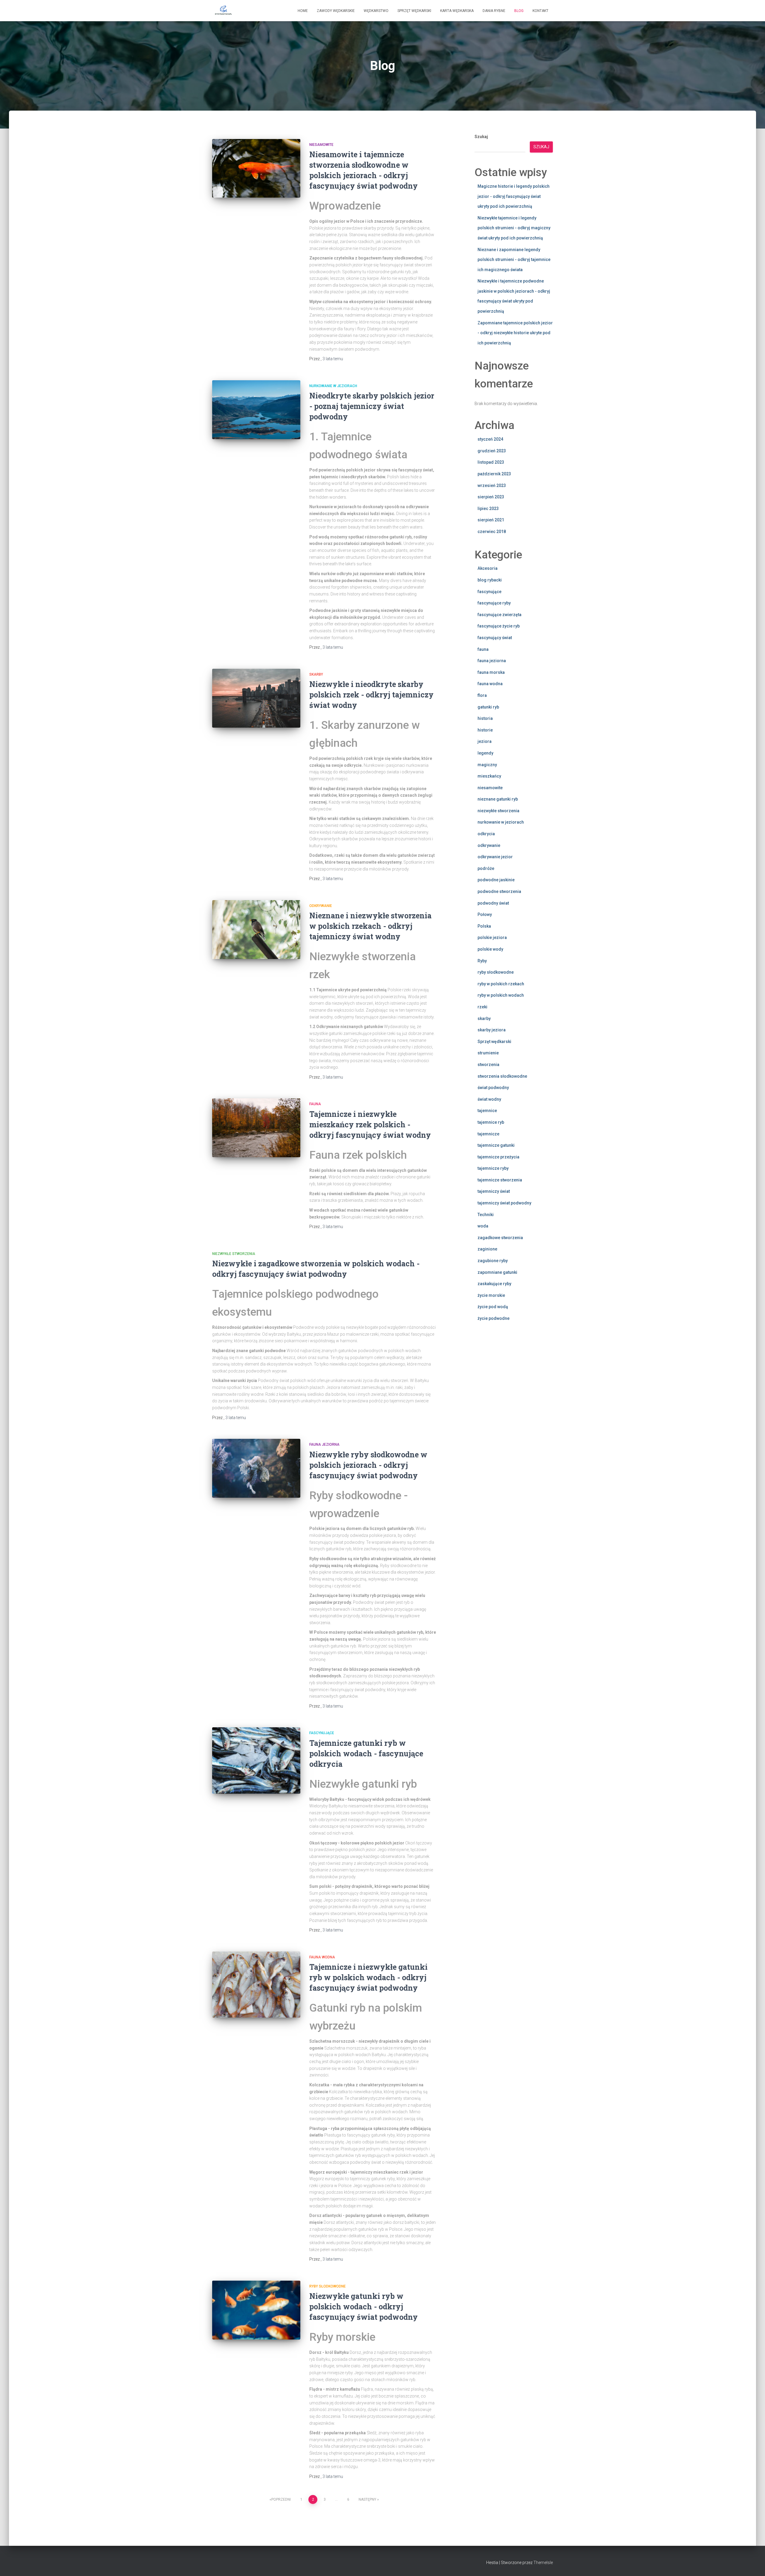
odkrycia (486, 834)
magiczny (487, 765)
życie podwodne (494, 1318)
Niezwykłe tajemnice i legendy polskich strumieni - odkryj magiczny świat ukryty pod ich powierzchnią (514, 228)
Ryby (482, 961)
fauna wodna (322, 1957)
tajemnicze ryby (493, 1168)
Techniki (486, 1215)
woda (483, 1226)
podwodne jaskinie (496, 880)
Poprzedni (281, 2499)
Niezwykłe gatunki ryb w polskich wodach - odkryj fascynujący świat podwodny (364, 2307)
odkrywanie (321, 906)
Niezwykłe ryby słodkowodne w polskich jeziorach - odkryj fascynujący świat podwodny (368, 1465)
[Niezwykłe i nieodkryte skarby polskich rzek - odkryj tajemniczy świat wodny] (256, 698)
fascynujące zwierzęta (499, 615)
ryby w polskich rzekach (501, 984)
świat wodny (489, 1099)
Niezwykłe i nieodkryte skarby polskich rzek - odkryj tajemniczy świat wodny (371, 695)
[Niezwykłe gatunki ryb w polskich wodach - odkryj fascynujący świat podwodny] (256, 2310)
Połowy (485, 914)
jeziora (485, 741)
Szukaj (481, 137)
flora (482, 695)
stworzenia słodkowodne (502, 1076)
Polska (484, 926)
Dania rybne (494, 11)
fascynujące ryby (494, 603)
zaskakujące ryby (494, 1284)
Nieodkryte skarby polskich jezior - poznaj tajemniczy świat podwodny (372, 406)
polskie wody (490, 949)
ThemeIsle (543, 2563)
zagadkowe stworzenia (500, 1238)
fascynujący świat (495, 638)
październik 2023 (494, 474)
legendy (485, 753)
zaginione (487, 1249)
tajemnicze (488, 1134)
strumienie (488, 1053)
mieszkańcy (489, 776)
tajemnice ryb (491, 1122)
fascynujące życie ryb (499, 626)
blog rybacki (490, 580)
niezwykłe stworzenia (234, 1254)
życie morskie (491, 1295)
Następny (367, 2499)
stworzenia (488, 1065)
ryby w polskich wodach (501, 995)
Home (303, 11)
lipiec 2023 (488, 509)
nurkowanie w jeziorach (333, 386)
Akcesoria (488, 568)
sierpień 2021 (491, 520)
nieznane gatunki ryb (498, 799)
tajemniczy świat (494, 1191)
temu (333, 359)
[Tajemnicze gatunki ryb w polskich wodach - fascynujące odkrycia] (256, 1760)
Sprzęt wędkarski (414, 11)
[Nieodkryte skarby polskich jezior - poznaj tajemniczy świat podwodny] (256, 410)
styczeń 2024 (490, 439)
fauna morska (491, 672)
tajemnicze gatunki (496, 1145)
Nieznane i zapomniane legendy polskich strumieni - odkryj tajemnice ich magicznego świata (514, 260)
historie (485, 730)
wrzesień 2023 (492, 485)
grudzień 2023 (492, 451)
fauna (315, 1104)
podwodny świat (493, 903)
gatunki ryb (488, 707)
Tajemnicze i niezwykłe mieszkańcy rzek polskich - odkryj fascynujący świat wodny (370, 1124)
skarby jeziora (492, 1030)
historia (485, 718)
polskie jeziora (492, 937)
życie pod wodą (493, 1307)
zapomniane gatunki (497, 1272)
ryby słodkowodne (328, 2286)
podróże (486, 868)
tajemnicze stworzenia (500, 1180)
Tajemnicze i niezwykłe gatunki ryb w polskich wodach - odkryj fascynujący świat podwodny (368, 1977)
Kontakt (540, 11)
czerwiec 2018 (492, 532)
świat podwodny (493, 1088)
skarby (316, 674)
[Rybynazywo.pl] (223, 11)
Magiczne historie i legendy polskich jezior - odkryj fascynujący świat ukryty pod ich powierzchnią (514, 196)
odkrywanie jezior (495, 857)
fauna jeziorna (324, 1444)
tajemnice (487, 1111)
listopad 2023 (491, 462)
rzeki (482, 1007)
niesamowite (321, 145)
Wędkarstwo (376, 11)
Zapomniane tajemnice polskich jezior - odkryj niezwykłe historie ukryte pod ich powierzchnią (515, 333)
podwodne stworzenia (499, 891)
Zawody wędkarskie (336, 11)
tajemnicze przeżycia (498, 1157)
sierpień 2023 (491, 497)
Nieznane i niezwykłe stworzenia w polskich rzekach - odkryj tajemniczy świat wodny (370, 926)
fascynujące (322, 1733)
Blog (519, 11)
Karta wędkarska (457, 11)
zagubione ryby (493, 1261)
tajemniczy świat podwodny (504, 1203)
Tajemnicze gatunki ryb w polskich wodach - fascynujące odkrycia (366, 1753)
